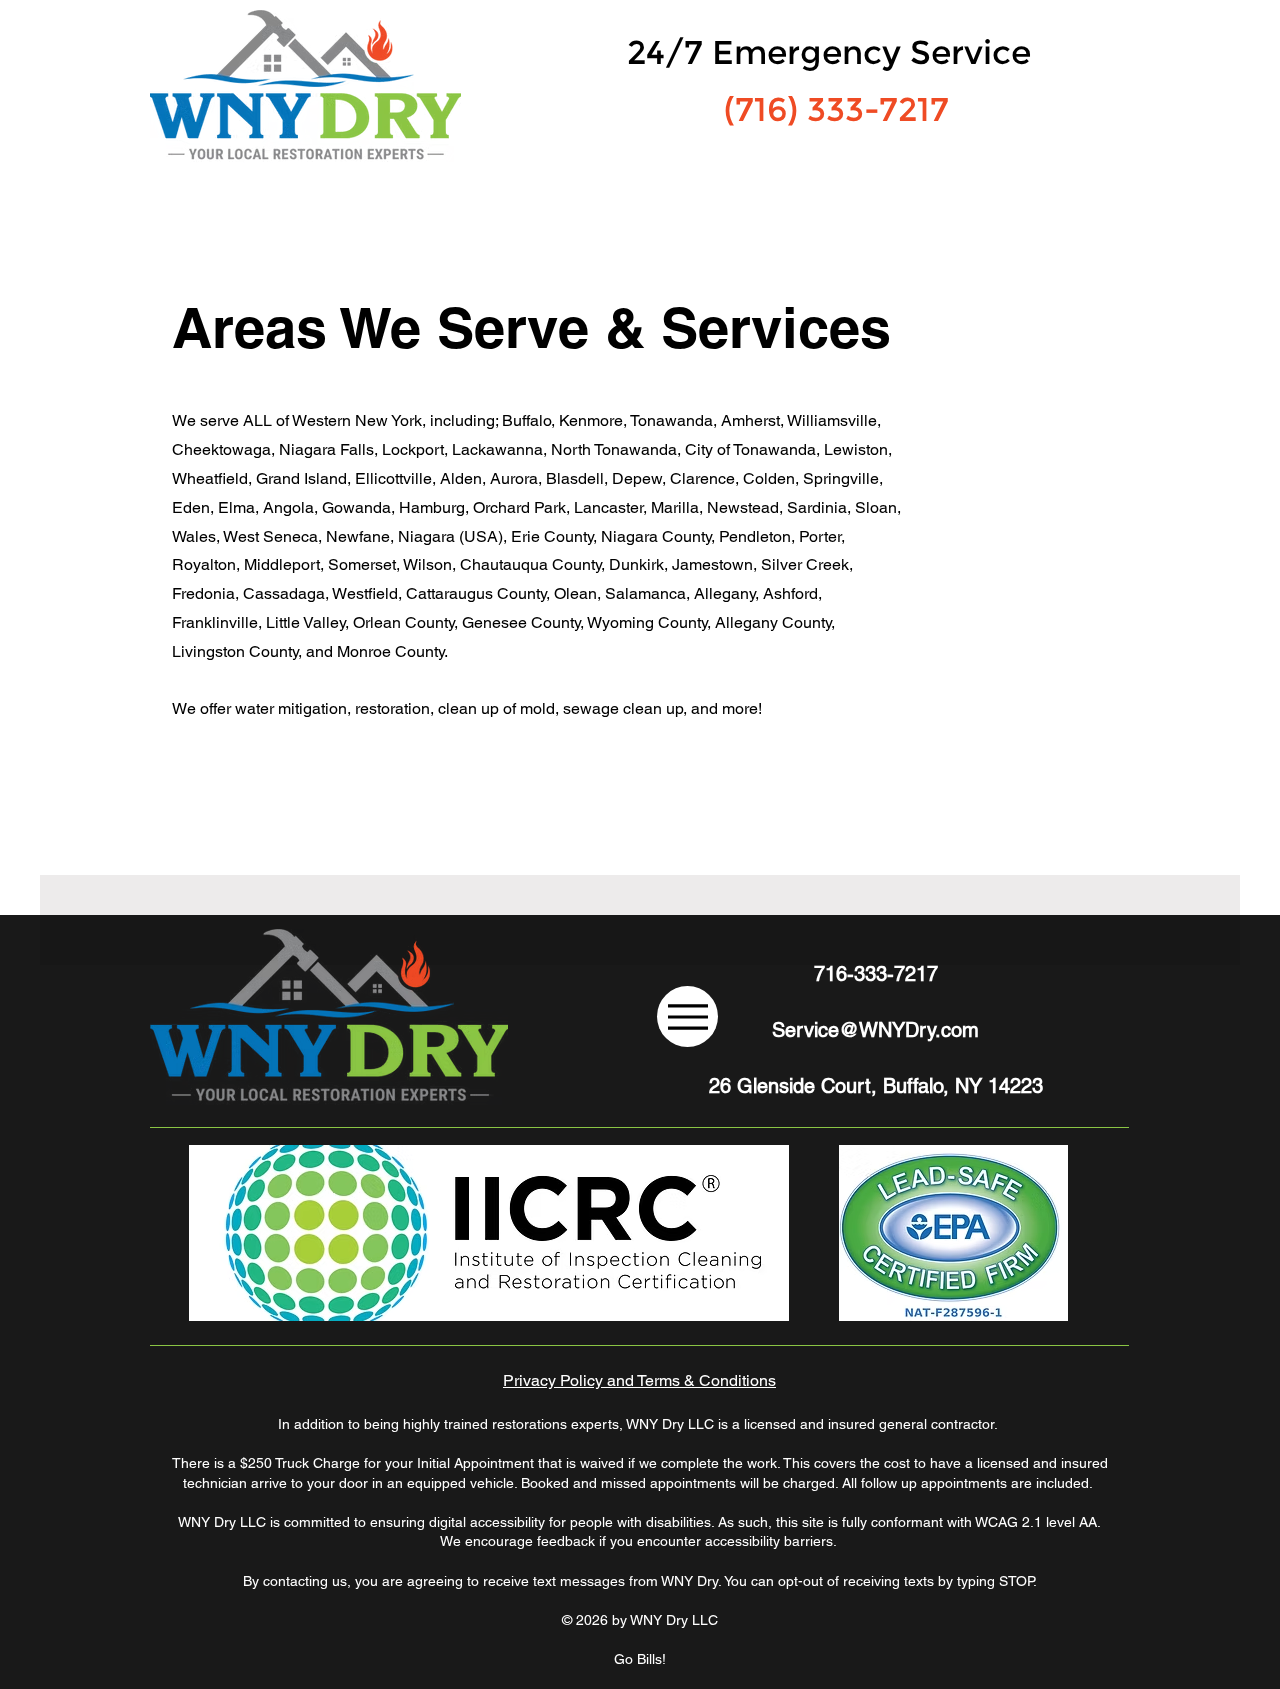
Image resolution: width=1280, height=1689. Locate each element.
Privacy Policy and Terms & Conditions (639, 1380)
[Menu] (687, 1016)
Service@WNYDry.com (875, 1030)
